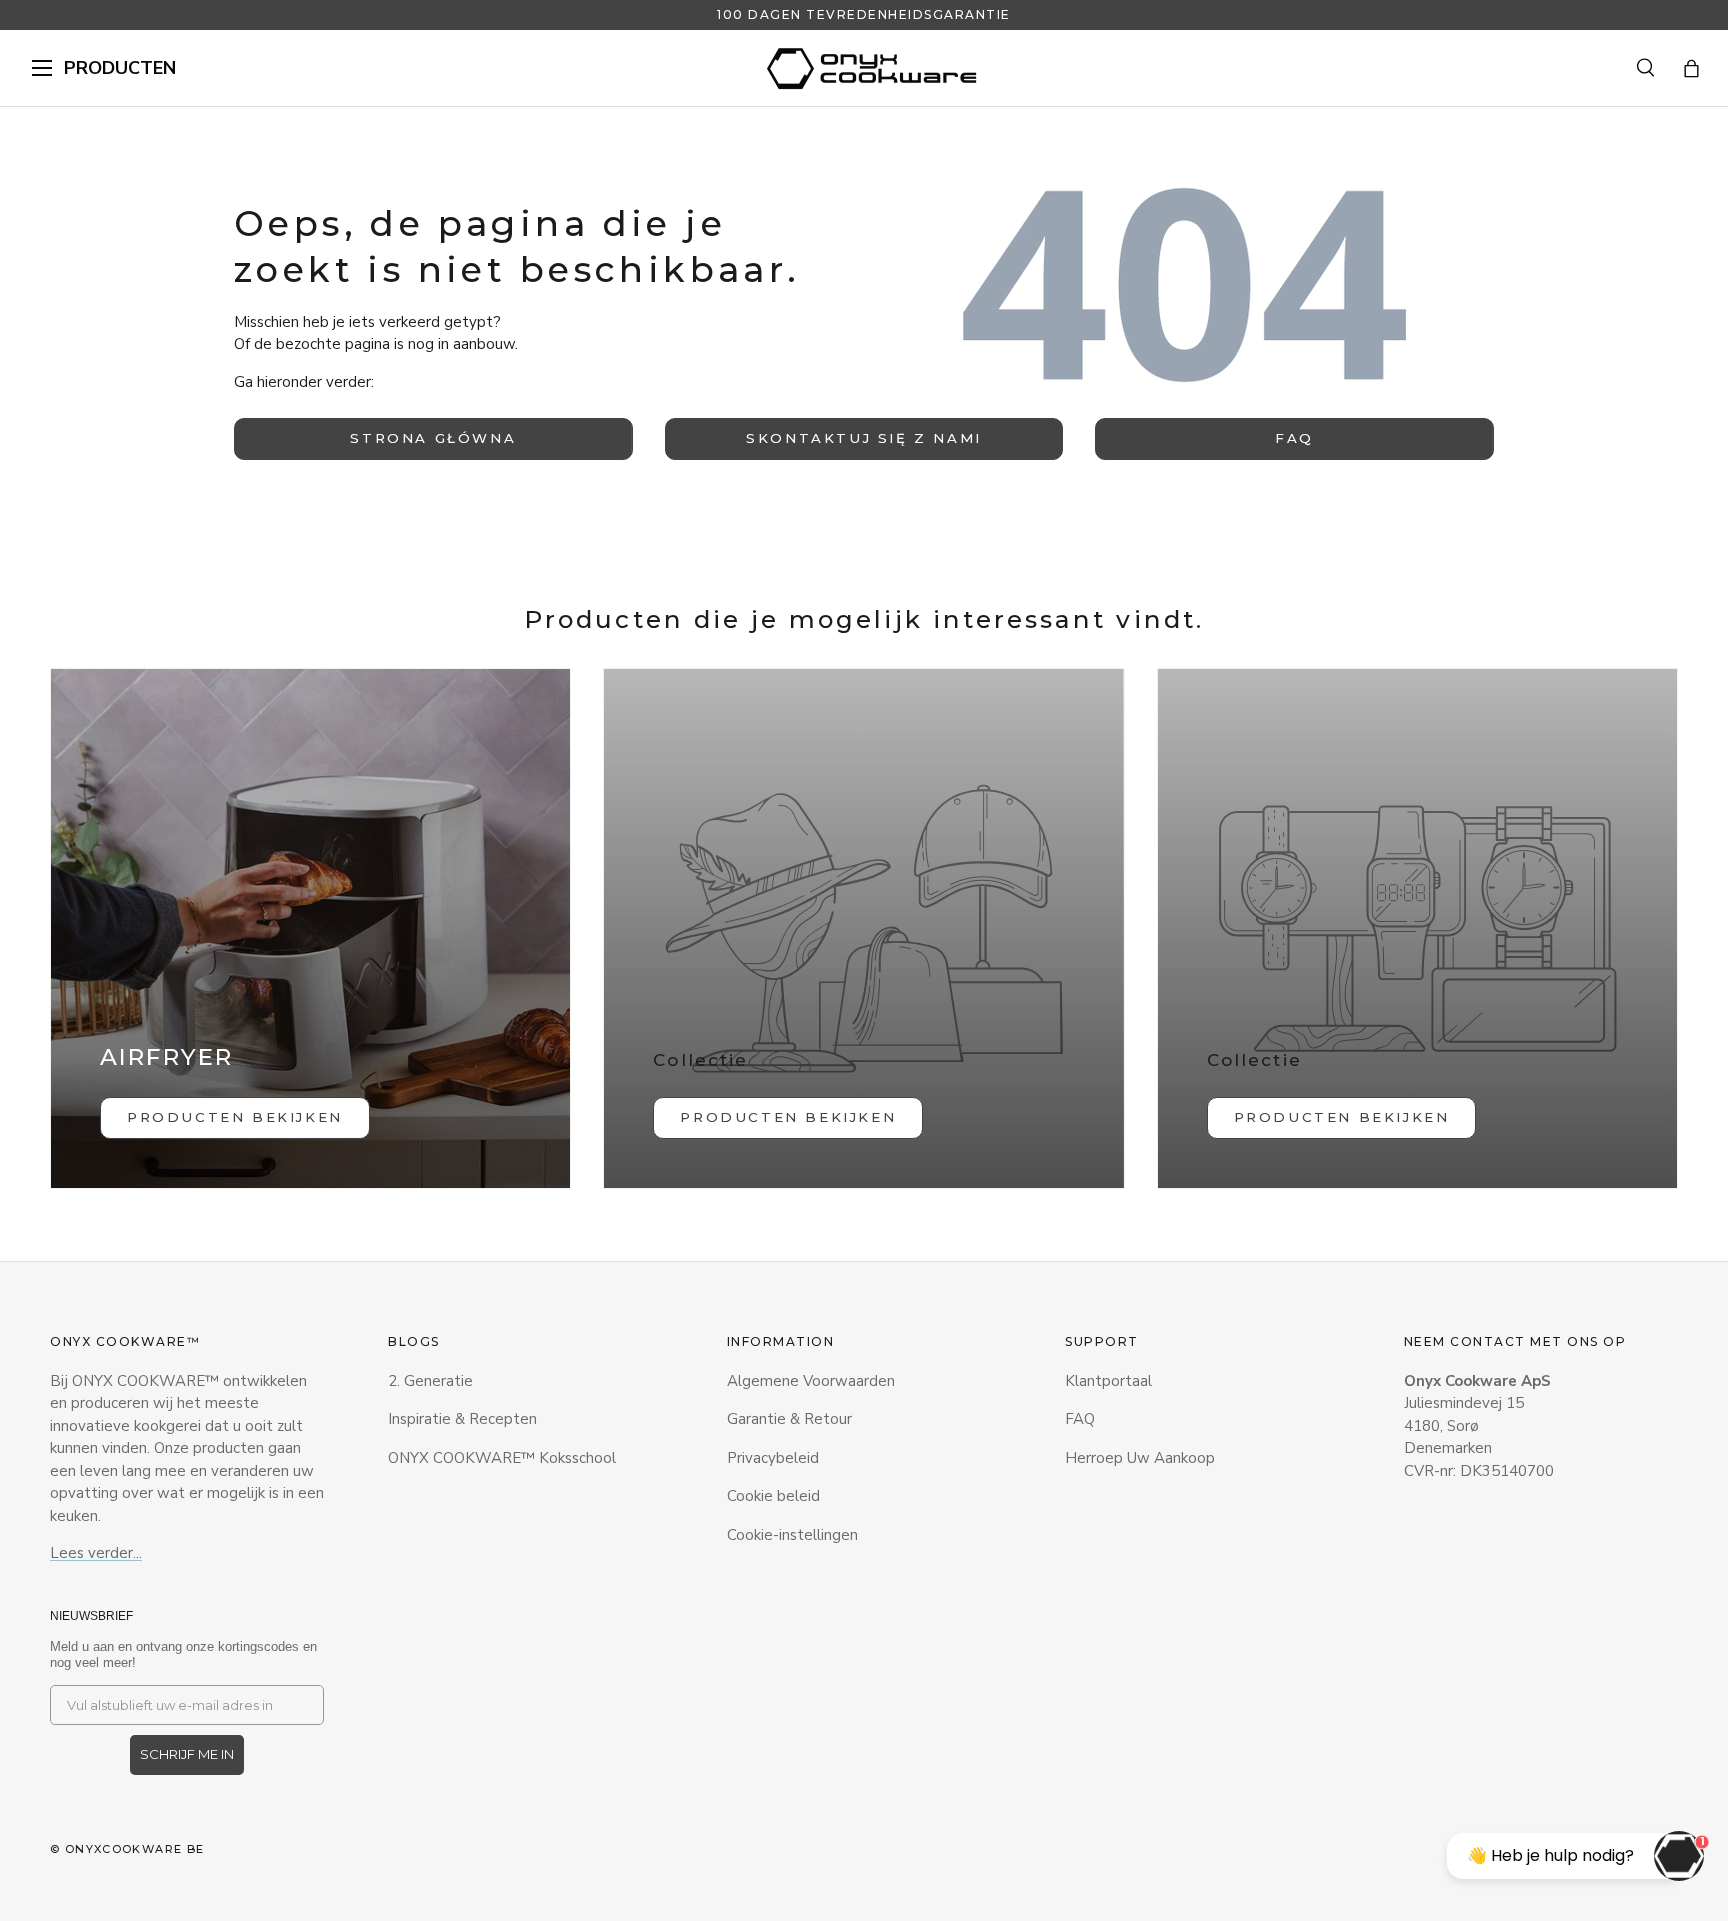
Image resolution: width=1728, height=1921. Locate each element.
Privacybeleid (773, 1458)
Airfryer (166, 1057)
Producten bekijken (788, 1117)
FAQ (1294, 438)
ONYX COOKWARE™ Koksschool (502, 1458)
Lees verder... (96, 1553)
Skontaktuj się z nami (864, 438)
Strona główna (433, 438)
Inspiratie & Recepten (462, 1419)
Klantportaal (1108, 1381)
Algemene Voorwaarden (811, 1381)
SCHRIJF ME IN (187, 1754)
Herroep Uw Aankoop (1140, 1458)
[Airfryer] (310, 928)
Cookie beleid (773, 1496)
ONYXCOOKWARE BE (135, 1849)
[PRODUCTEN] (42, 68)
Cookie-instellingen (792, 1535)
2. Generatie (430, 1381)
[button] (1691, 68)
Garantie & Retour (789, 1419)
